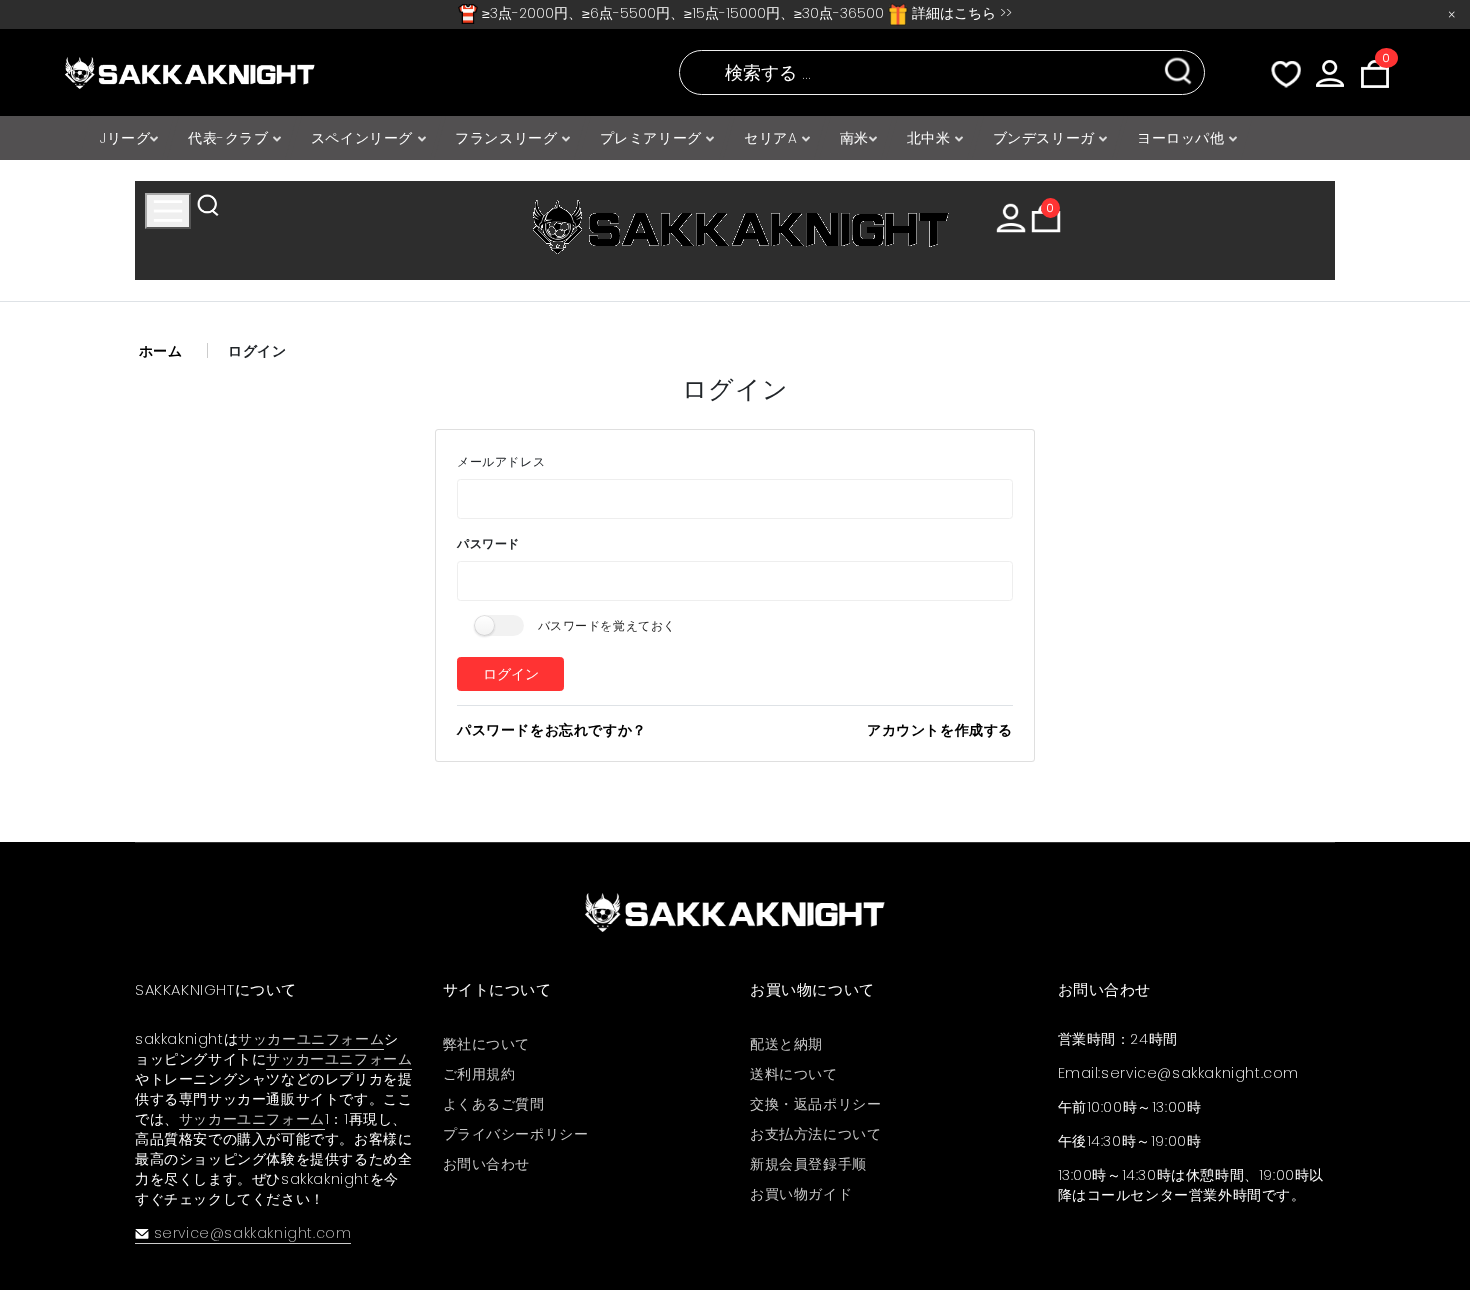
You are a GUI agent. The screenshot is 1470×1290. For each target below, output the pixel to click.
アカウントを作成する (940, 730)
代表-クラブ (230, 138)
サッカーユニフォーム (311, 1039)
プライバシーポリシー (516, 1134)
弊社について (487, 1044)
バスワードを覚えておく (607, 625)
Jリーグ (125, 138)
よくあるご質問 (494, 1104)
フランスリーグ (508, 138)
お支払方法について (815, 1134)
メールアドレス (501, 461)
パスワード (488, 543)
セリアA (773, 138)
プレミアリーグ (653, 138)
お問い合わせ (487, 1164)
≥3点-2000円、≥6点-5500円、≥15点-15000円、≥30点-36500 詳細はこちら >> (745, 13)
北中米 (931, 138)
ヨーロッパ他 (1183, 138)
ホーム (161, 351)
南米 (854, 138)
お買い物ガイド (801, 1194)
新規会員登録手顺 (808, 1164)
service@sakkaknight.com (252, 1233)
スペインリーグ (364, 138)
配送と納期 (786, 1044)
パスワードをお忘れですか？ (552, 730)
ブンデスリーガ (1046, 138)
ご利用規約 (479, 1074)
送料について (794, 1074)
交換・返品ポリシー (815, 1104)
